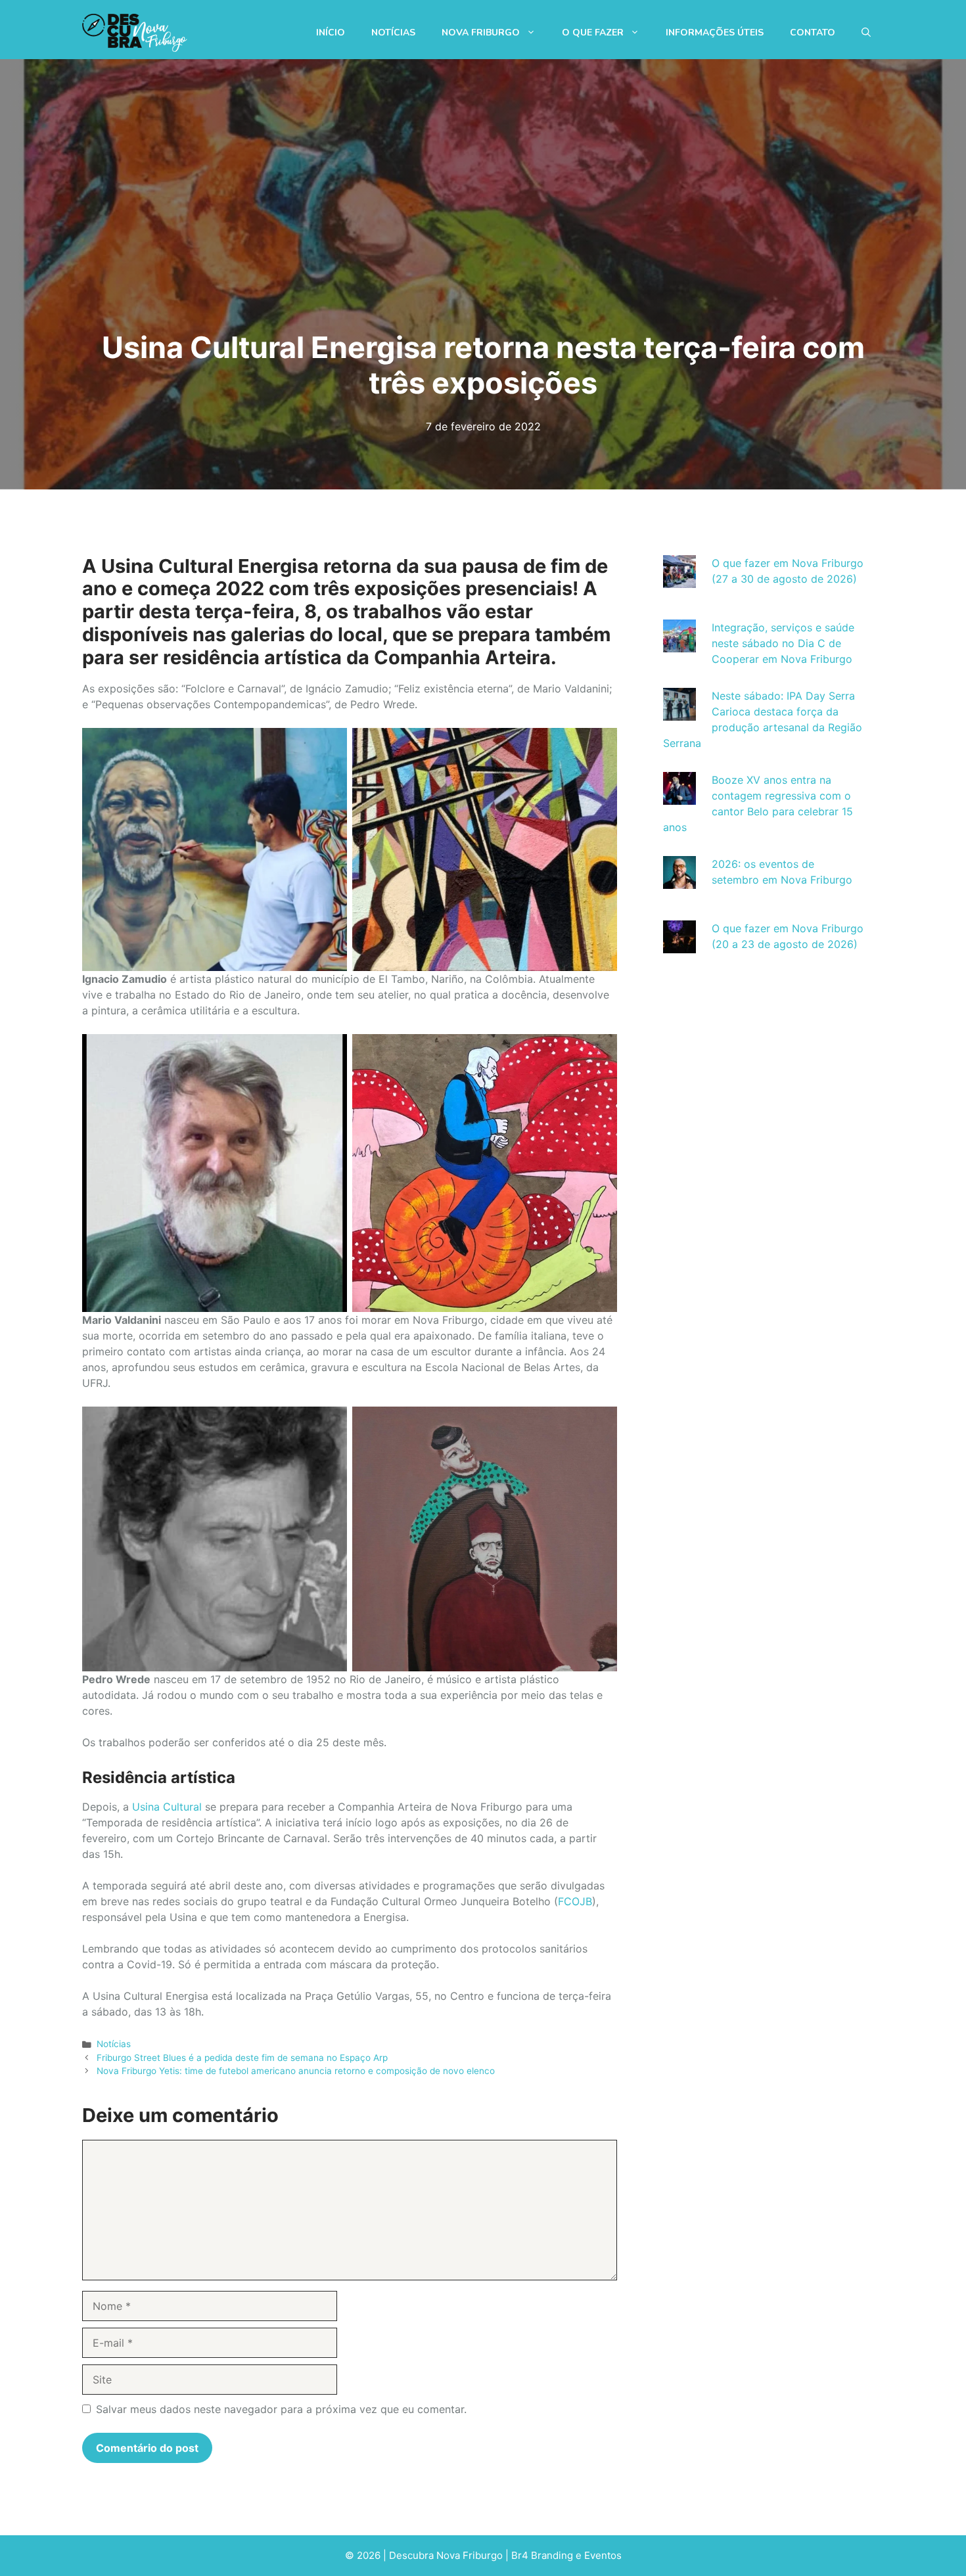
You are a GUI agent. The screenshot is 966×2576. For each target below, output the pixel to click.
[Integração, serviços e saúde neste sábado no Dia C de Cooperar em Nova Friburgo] (679, 644)
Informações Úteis (715, 33)
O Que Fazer (593, 33)
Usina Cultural (167, 1807)
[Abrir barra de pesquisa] (866, 33)
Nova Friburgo (481, 33)
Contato (813, 33)
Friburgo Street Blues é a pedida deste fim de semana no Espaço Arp (242, 2058)
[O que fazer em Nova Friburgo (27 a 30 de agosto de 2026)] (679, 580)
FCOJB (575, 1901)
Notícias (393, 33)
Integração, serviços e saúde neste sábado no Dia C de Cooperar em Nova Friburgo (783, 643)
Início (331, 33)
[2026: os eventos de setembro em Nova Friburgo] (679, 881)
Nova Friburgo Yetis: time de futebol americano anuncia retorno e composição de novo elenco (296, 2071)
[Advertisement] (764, 1092)
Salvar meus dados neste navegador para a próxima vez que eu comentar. (281, 2409)
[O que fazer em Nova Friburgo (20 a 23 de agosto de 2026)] (679, 945)
